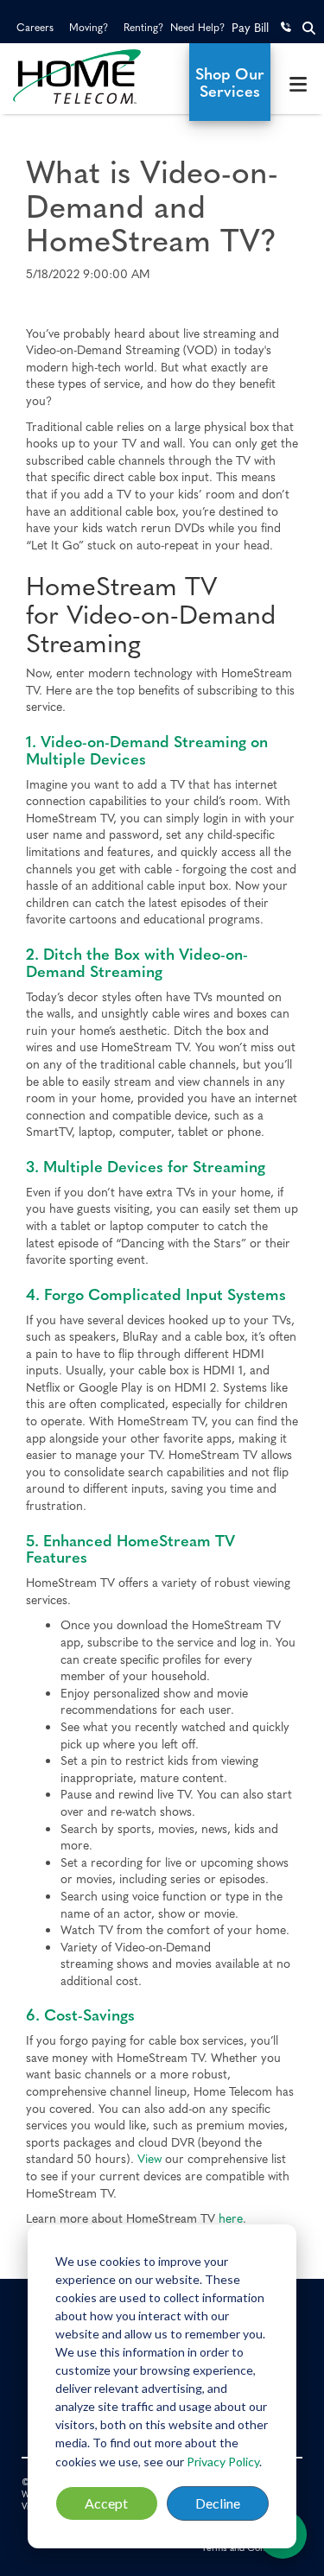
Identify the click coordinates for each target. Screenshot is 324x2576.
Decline (218, 2503)
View (149, 2158)
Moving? (89, 27)
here (231, 2218)
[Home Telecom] (93, 76)
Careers (35, 27)
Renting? (143, 27)
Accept (106, 2503)
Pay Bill (250, 27)
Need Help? (197, 27)
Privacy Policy (223, 2462)
